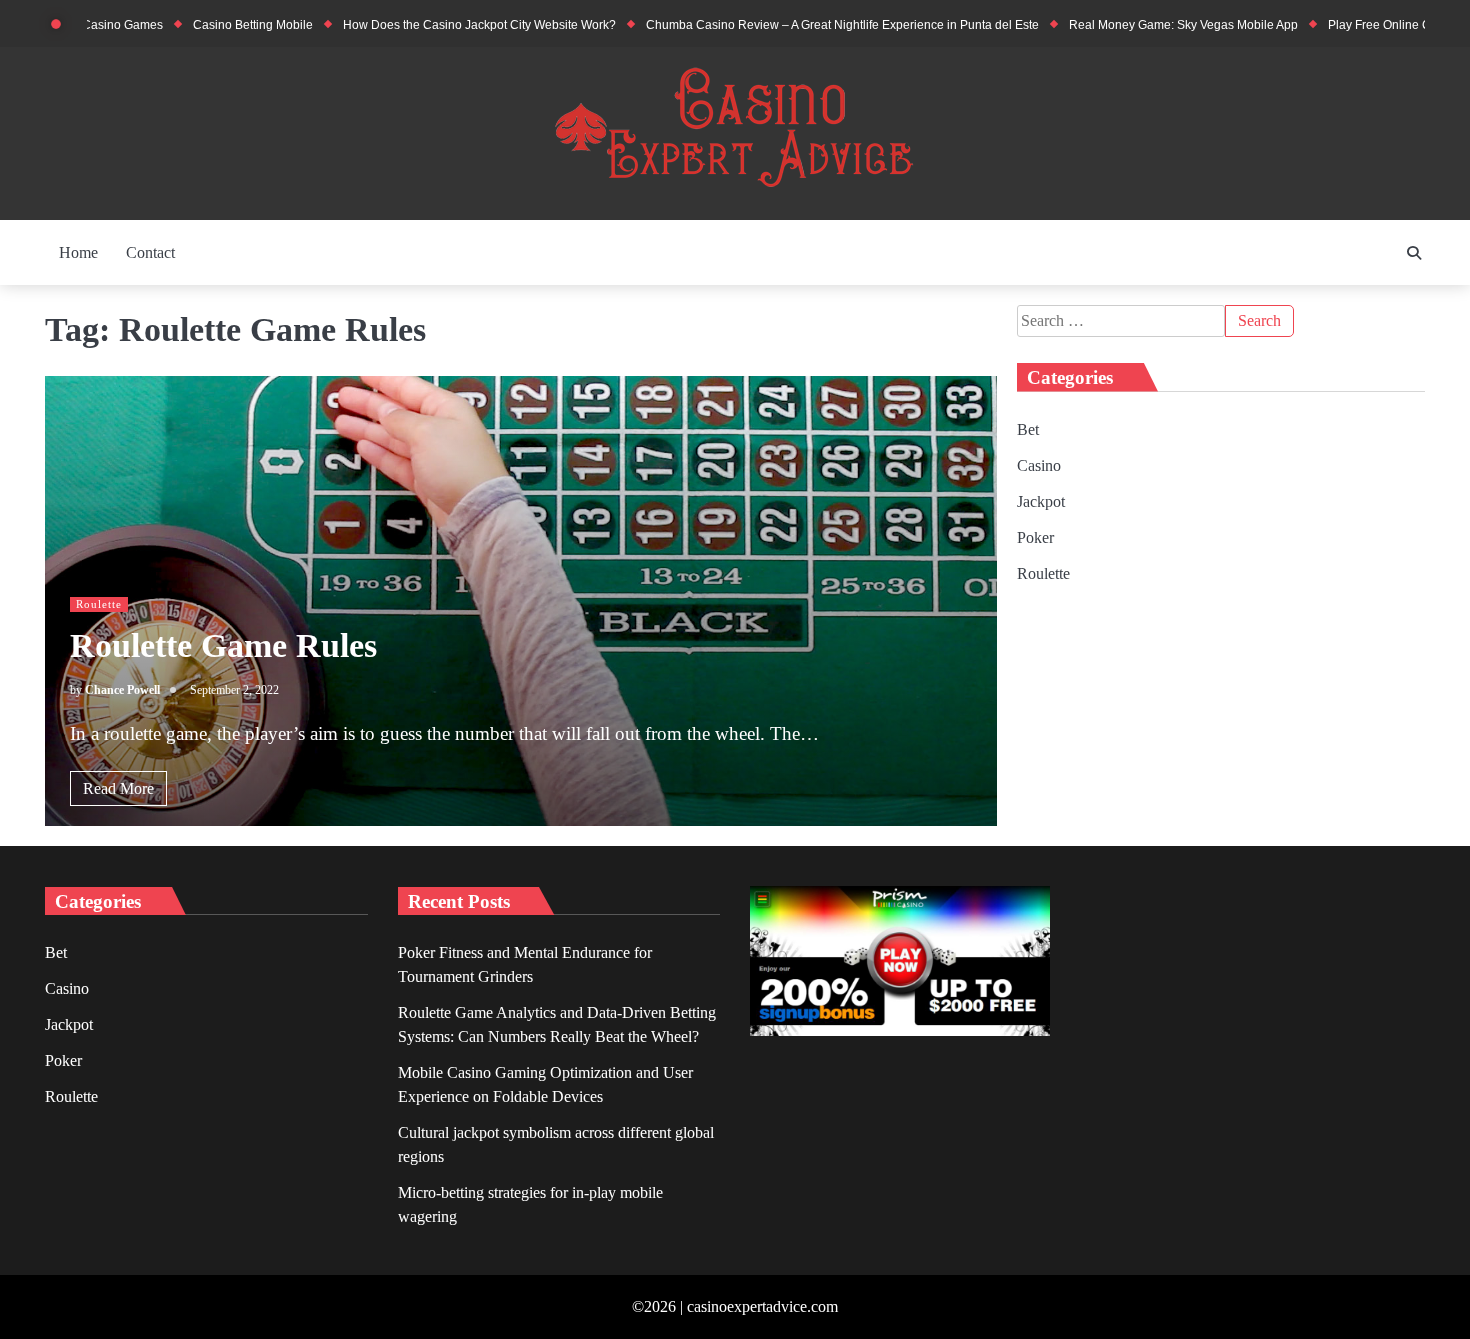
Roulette (99, 604)
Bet (1028, 429)
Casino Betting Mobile (208, 25)
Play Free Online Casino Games (1370, 25)
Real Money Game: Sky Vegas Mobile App (1138, 25)
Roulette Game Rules (223, 645)
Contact (150, 252)
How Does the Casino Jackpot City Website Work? (434, 25)
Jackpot (1041, 501)
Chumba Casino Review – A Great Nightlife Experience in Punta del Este (797, 25)
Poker (1035, 537)
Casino (1039, 465)
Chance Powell (122, 690)
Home (78, 252)
